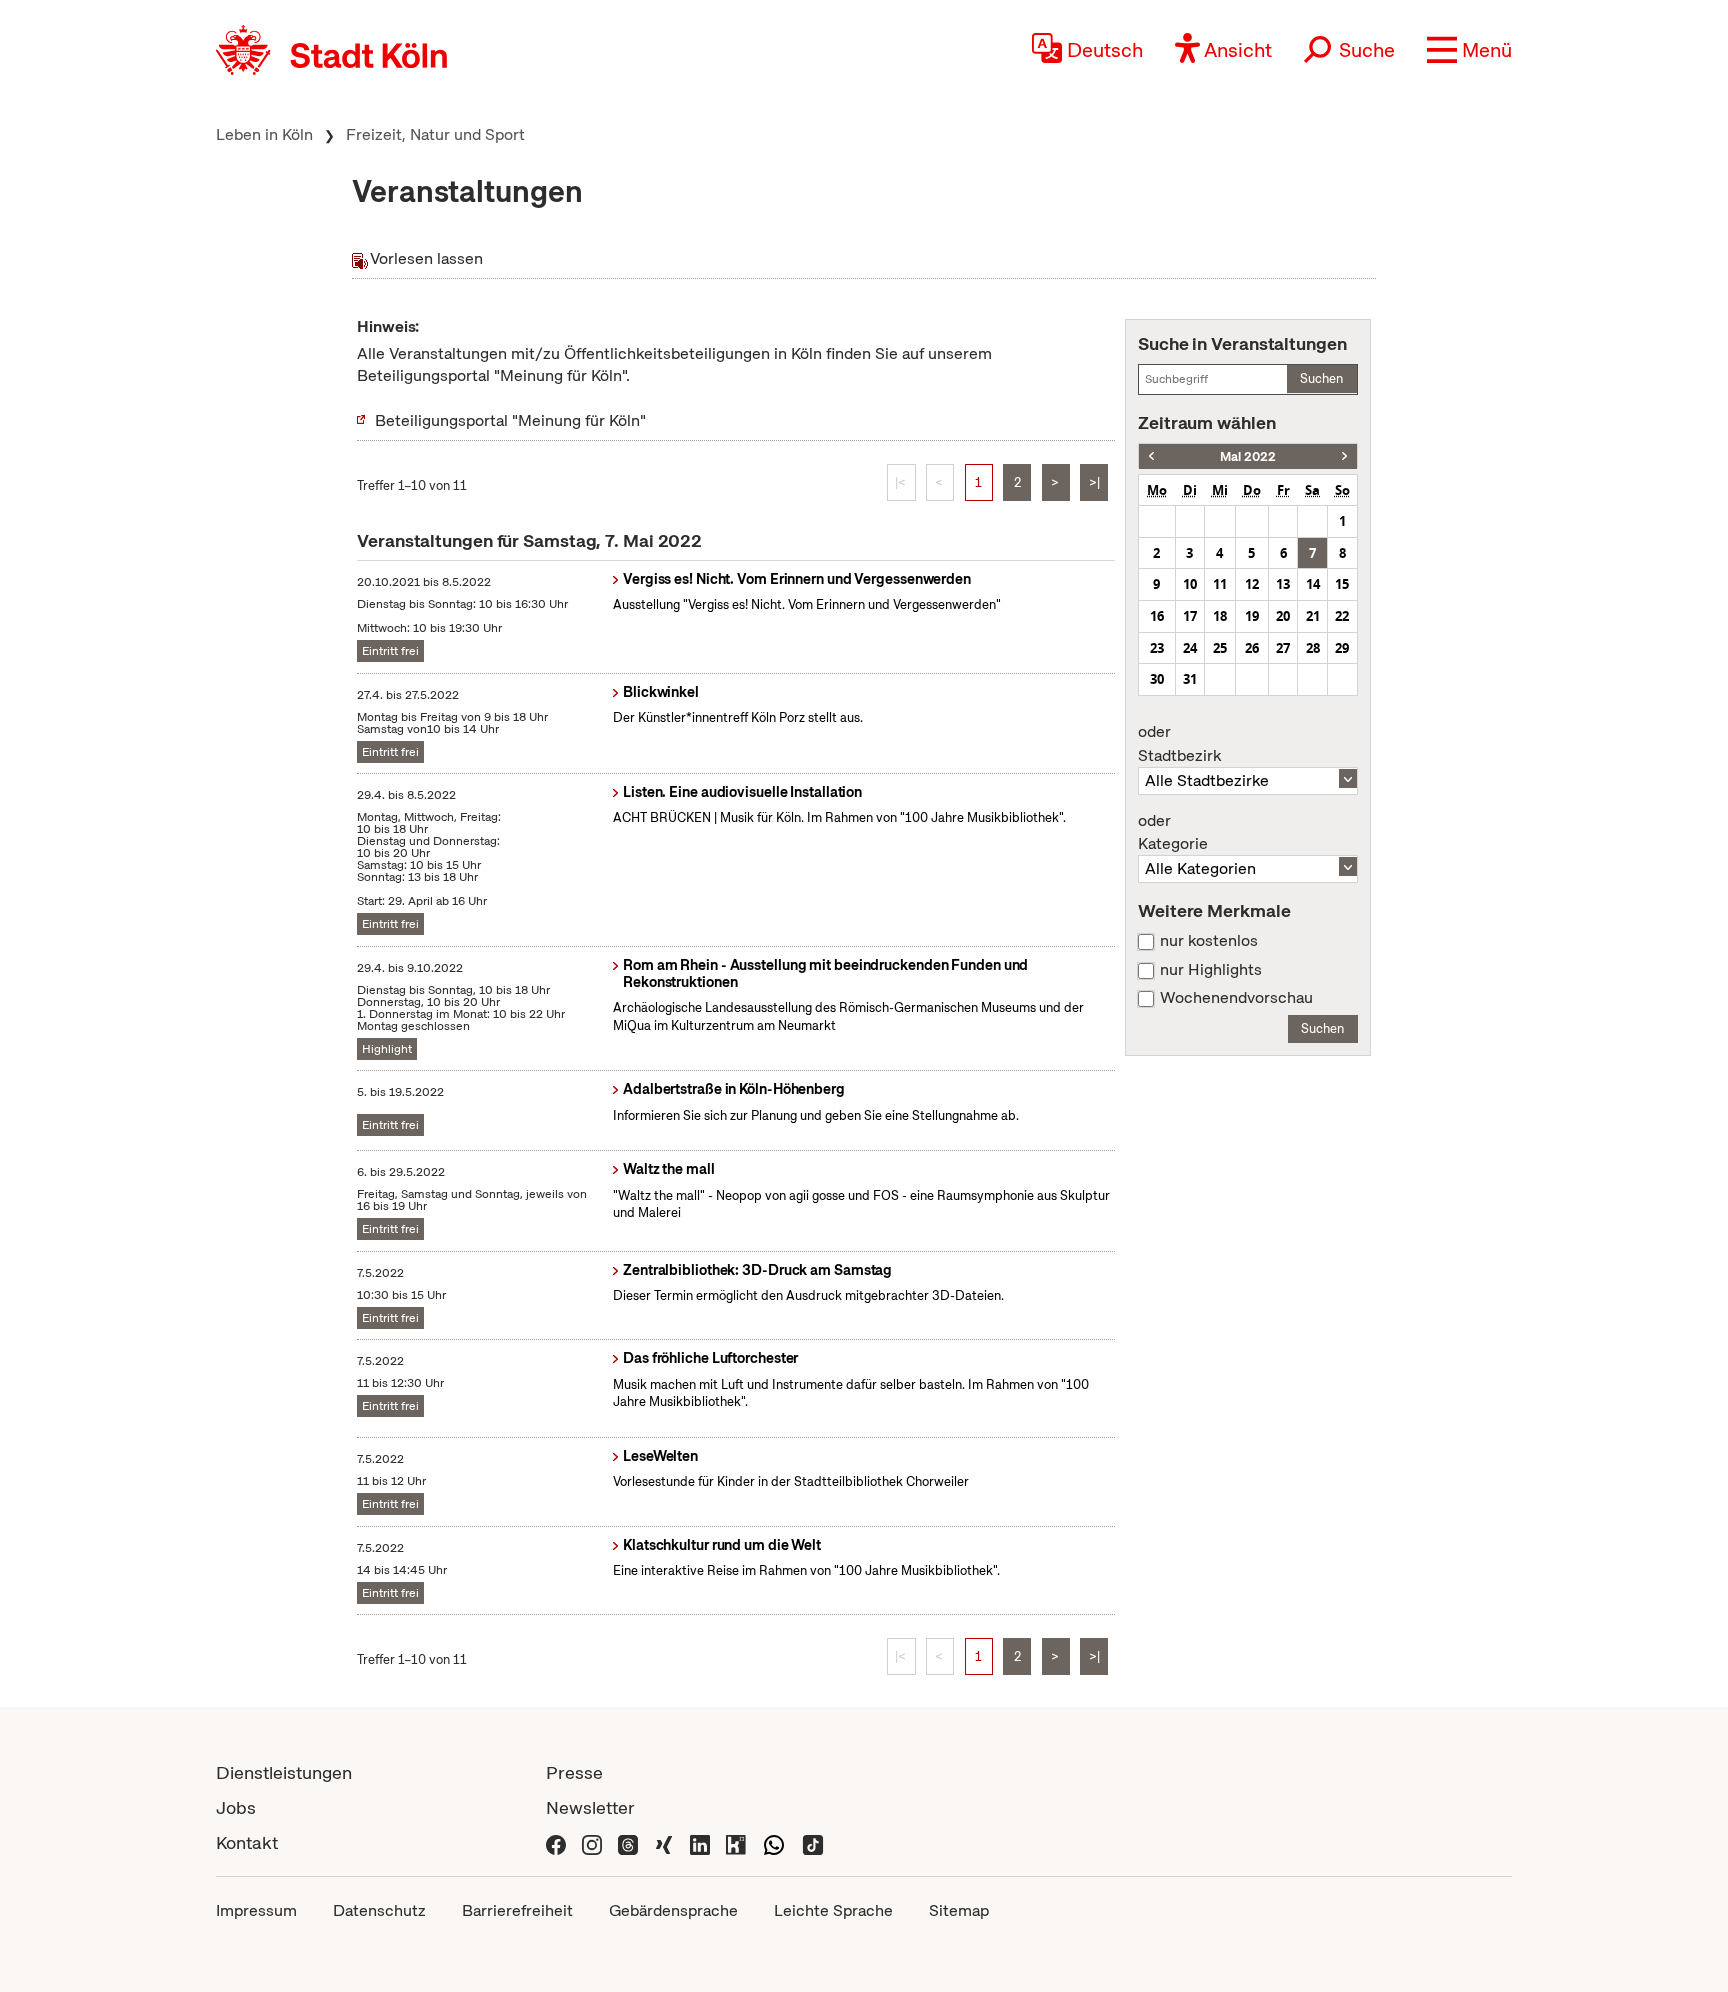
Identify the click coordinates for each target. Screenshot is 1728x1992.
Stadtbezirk (1179, 744)
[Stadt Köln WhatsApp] (774, 1842)
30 (1157, 679)
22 (1342, 616)
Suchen (1321, 378)
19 (1252, 616)
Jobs (236, 1807)
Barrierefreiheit (517, 1910)
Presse (574, 1772)
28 (1313, 648)
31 (1190, 679)
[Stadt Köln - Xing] (664, 1842)
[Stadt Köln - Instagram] (592, 1842)
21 (1313, 616)
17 (1190, 616)
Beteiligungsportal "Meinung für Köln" (510, 420)
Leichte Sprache (833, 1910)
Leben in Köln (264, 134)
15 (1342, 584)
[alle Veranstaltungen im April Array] (1151, 456)
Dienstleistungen (284, 1772)
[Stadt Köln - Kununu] (736, 1842)
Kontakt (247, 1842)
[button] (1469, 50)
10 (1190, 584)
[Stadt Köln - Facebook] (556, 1842)
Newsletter (590, 1807)
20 (1283, 616)
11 (1220, 584)
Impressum (256, 1910)
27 (1283, 648)
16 (1157, 616)
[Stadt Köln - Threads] (628, 1842)
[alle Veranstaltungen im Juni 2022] (1344, 456)
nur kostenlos (1209, 941)
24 (1190, 648)
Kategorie (1173, 833)
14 (1313, 584)
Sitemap (959, 1910)
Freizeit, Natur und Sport (435, 134)
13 (1283, 584)
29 (1342, 648)
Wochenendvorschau (1236, 998)
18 (1220, 616)
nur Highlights (1211, 970)
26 (1252, 648)
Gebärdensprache (673, 1910)
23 (1157, 648)
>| (1094, 482)
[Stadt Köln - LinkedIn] (700, 1842)
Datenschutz (379, 1910)
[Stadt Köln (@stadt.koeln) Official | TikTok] (813, 1842)
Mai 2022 (1248, 456)
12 (1252, 584)
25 (1220, 648)
